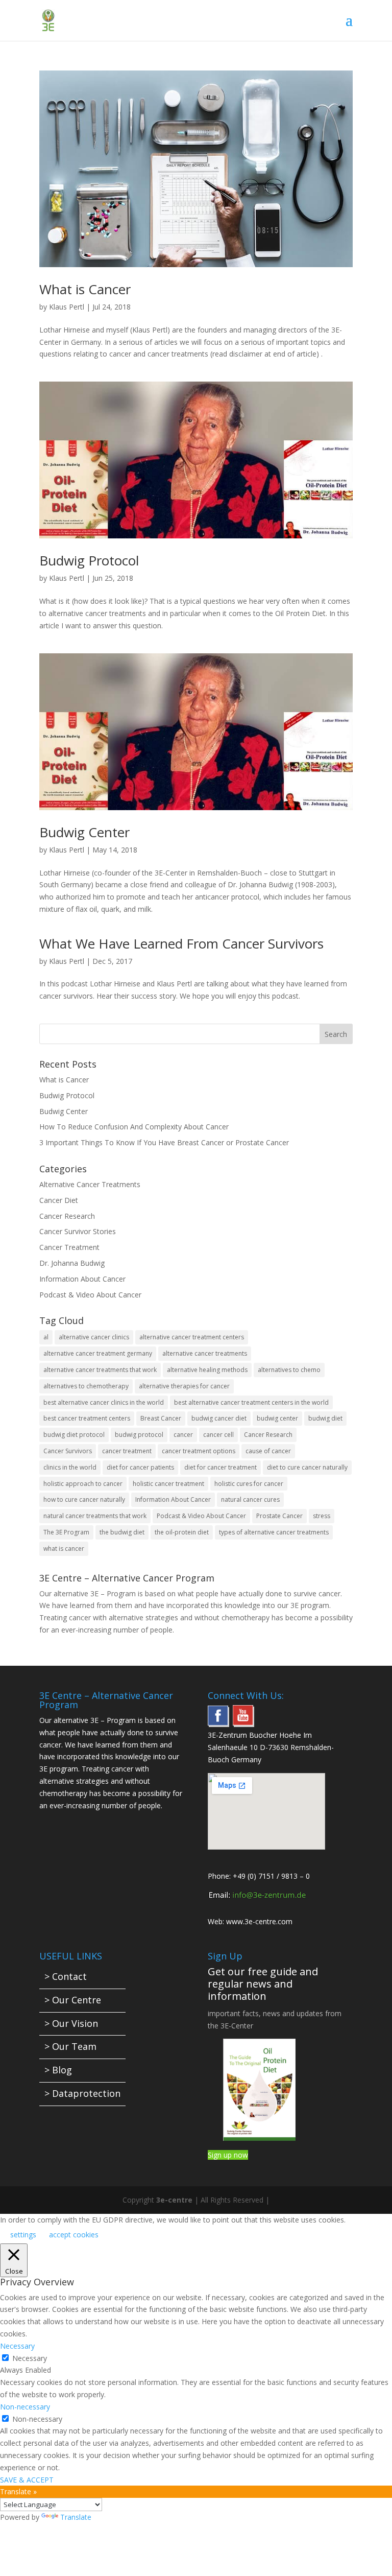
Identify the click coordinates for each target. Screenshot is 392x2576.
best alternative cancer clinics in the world (104, 1402)
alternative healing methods (207, 1370)
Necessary (30, 2358)
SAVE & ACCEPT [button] (27, 2480)
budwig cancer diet (219, 1418)
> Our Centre (73, 2000)
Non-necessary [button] (25, 2407)
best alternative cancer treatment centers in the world (251, 1402)
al (46, 1337)
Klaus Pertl (67, 307)
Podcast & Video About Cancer (90, 1295)
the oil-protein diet (182, 1532)
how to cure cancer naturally (84, 1499)
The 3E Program (66, 1532)
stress (322, 1516)
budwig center (277, 1418)
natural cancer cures (250, 1499)
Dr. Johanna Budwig (72, 1263)
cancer (183, 1435)
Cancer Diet (59, 1200)
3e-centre (174, 2200)
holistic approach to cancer (83, 1484)
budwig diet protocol (74, 1435)
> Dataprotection (82, 2093)
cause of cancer (268, 1451)
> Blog (58, 2070)
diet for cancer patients (140, 1467)
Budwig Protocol (89, 560)
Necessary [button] (17, 2346)
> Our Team (70, 2046)
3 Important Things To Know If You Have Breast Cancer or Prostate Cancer (164, 1142)
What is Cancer (85, 289)
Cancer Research (67, 1216)
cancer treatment (127, 1451)
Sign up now (228, 2155)
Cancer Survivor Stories (78, 1231)
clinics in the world (70, 1467)
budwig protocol (139, 1435)
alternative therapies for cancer (184, 1386)
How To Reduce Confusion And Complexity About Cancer (134, 1127)
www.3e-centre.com (259, 1921)
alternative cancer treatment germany (98, 1353)
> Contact (66, 1976)
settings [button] (23, 2235)
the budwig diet (122, 1532)
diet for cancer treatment (220, 1467)
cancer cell (218, 1435)
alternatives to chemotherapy (86, 1386)
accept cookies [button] (74, 2235)
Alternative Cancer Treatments (90, 1184)
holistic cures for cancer (249, 1484)
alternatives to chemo (289, 1370)
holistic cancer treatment (168, 1484)
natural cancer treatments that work (95, 1516)
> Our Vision (71, 2023)
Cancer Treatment (69, 1247)
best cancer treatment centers (87, 1418)
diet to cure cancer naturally (307, 1467)
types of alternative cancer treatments (274, 1532)
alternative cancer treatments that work (100, 1370)
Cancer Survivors (68, 1451)
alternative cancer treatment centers (192, 1337)
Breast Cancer (161, 1418)
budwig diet (325, 1418)
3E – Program (113, 1593)
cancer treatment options (199, 1451)
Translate (76, 2517)
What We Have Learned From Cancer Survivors (181, 943)
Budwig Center (84, 832)
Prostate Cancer (279, 1516)
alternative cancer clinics (94, 1337)
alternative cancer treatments (205, 1353)
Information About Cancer (82, 1279)
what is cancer (64, 1549)
